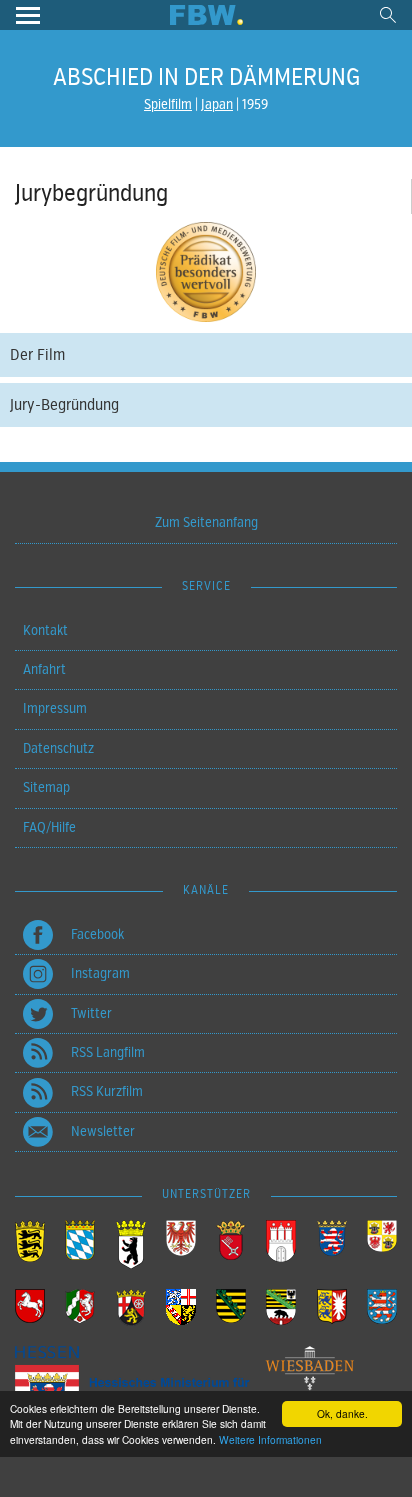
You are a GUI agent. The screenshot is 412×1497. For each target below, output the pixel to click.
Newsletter (103, 1131)
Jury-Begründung (64, 405)
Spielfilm (168, 104)
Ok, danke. (342, 1413)
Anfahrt (44, 669)
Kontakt (45, 630)
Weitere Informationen (270, 1439)
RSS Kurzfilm (107, 1091)
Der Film (37, 355)
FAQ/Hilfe (49, 827)
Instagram (100, 973)
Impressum (55, 708)
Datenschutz (58, 748)
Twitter (91, 1013)
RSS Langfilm (108, 1052)
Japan (217, 104)
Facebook (97, 934)
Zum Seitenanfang (206, 522)
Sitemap (46, 787)
